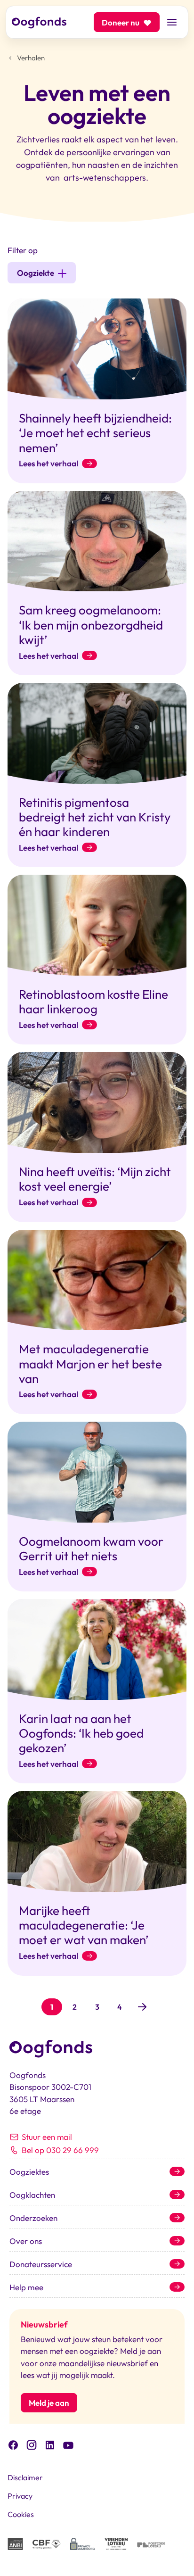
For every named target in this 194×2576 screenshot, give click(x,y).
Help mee (26, 2287)
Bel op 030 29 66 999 (60, 2150)
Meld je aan (49, 2403)
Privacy (20, 2496)
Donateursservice (41, 2264)
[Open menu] (172, 22)
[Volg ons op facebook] (13, 2444)
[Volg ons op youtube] (68, 2444)
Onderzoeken (33, 2218)
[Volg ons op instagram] (32, 2444)
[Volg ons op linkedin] (50, 2444)
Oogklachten (32, 2195)
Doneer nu (121, 22)
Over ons (26, 2241)
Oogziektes (29, 2172)
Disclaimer (25, 2477)
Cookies (21, 2514)
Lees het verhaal (48, 464)
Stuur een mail (47, 2137)
